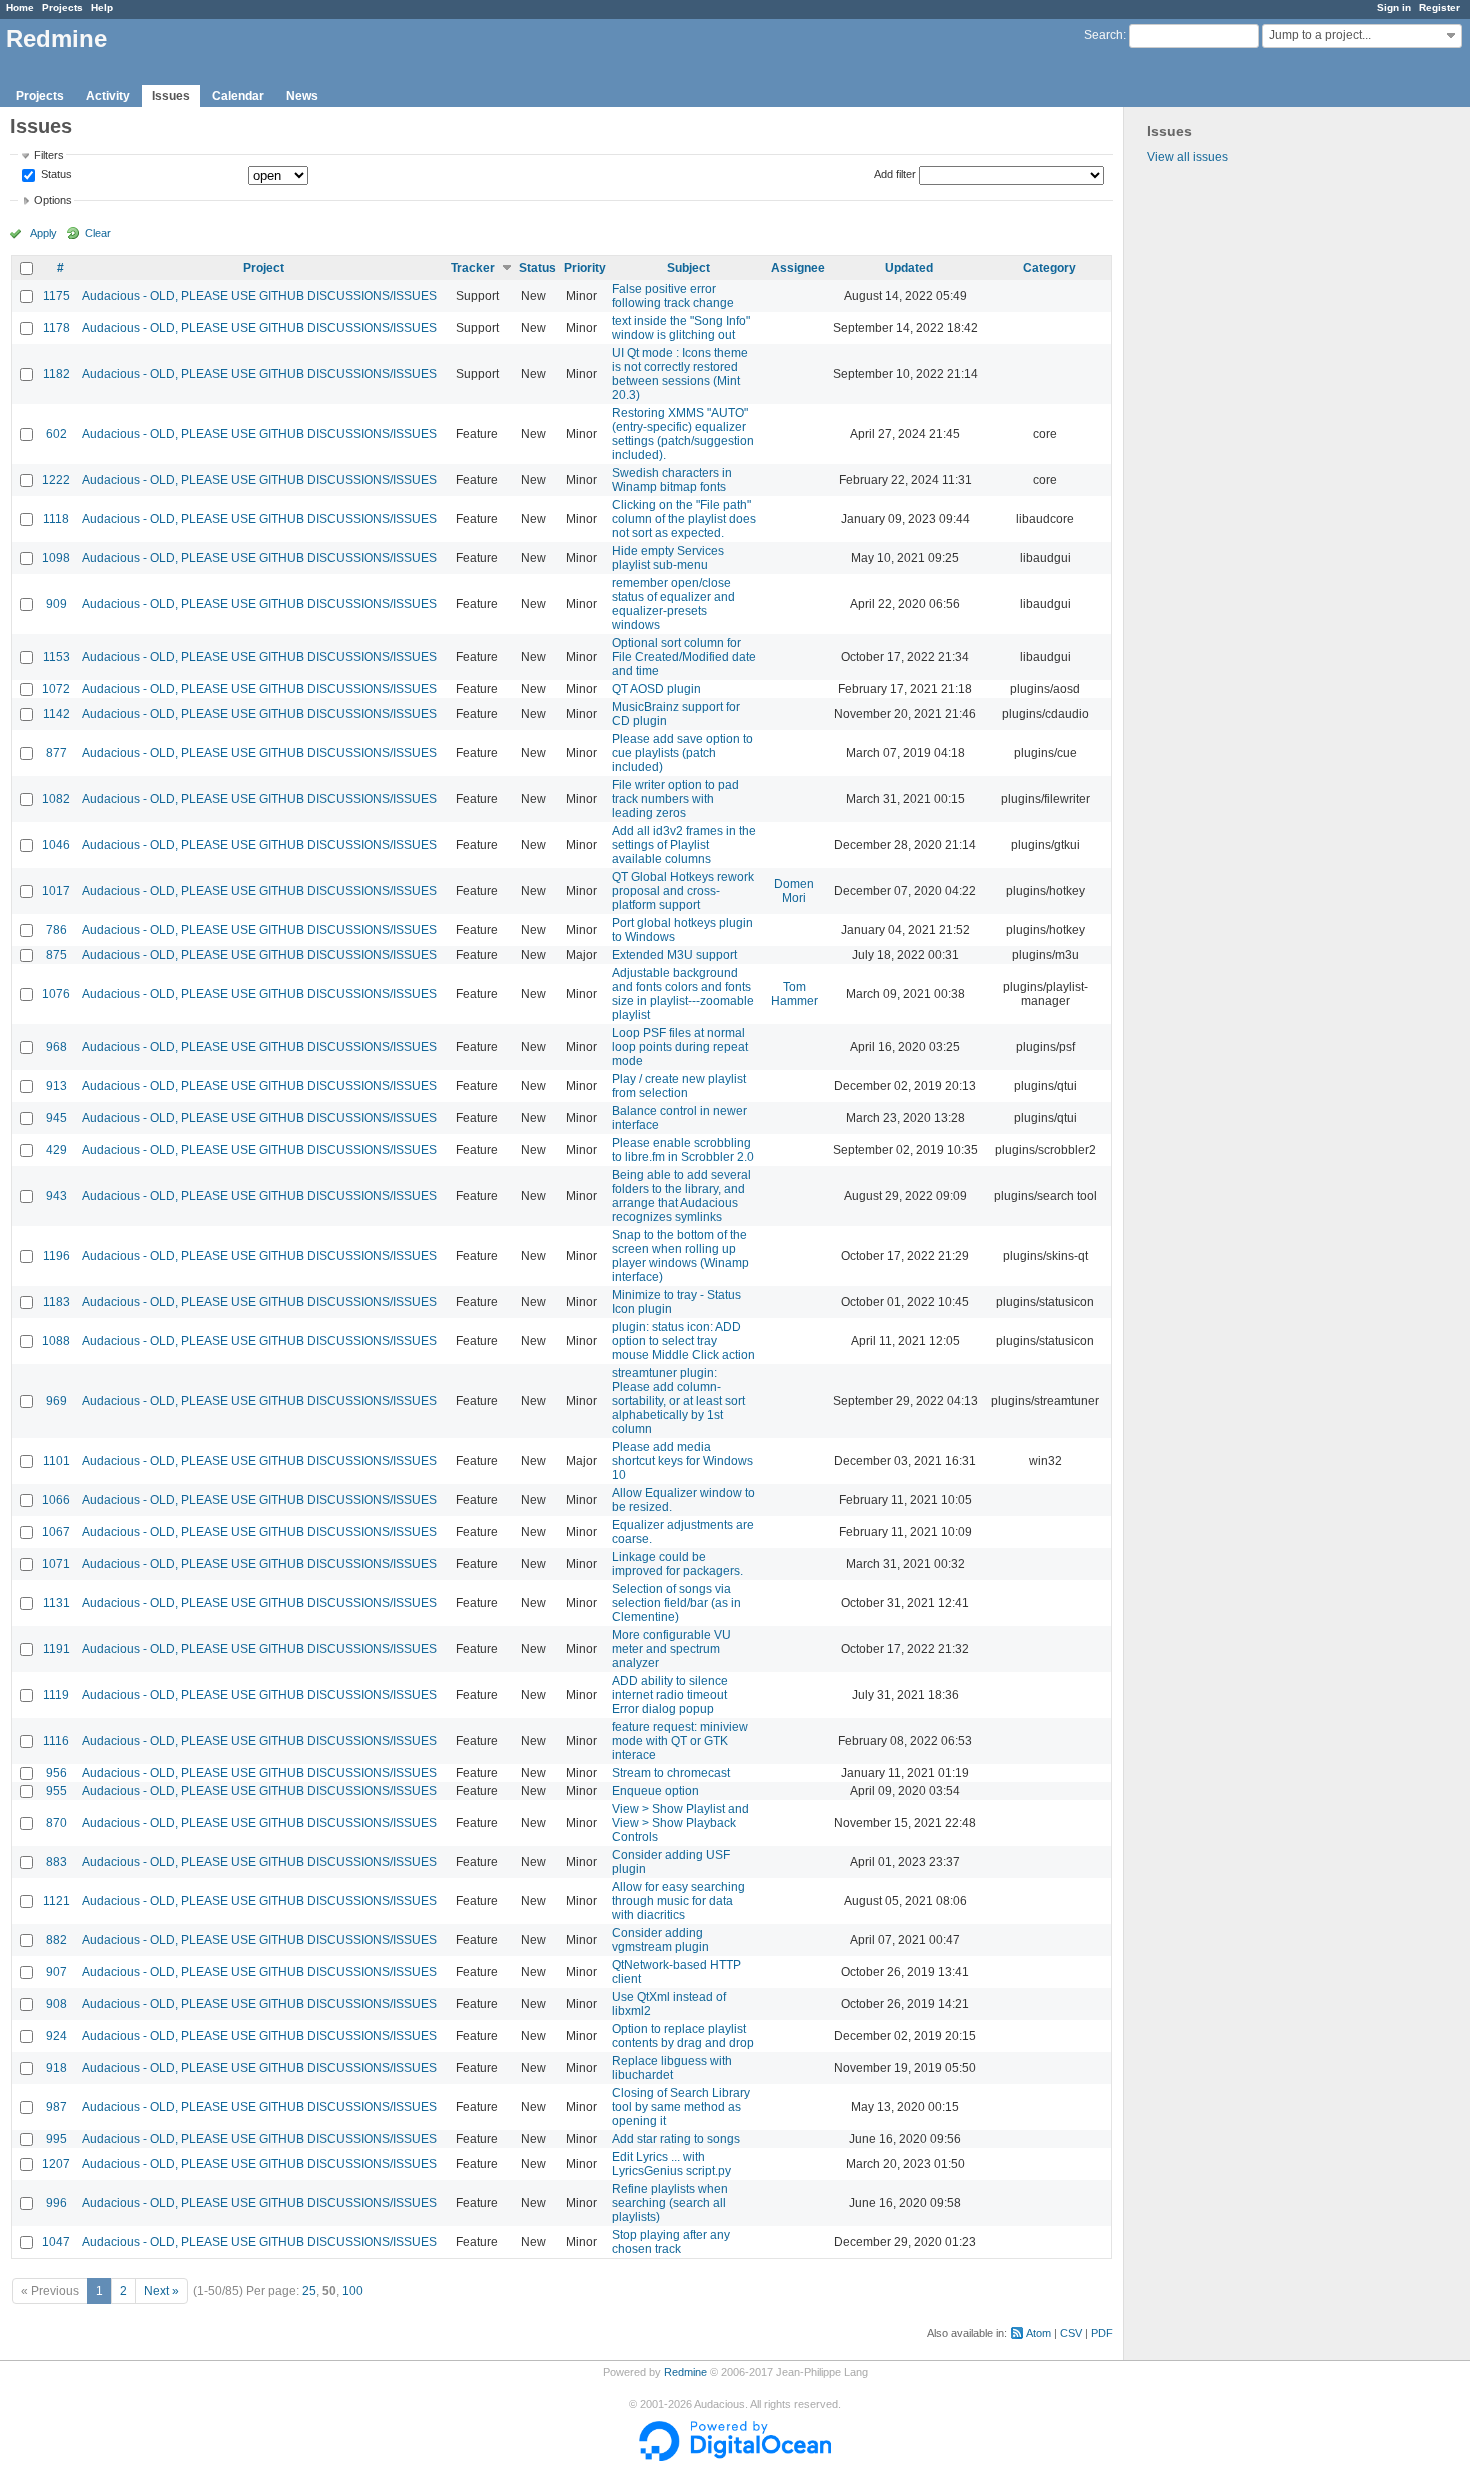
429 (56, 1150)
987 (56, 2107)
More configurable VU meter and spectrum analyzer (671, 1649)
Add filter (895, 174)
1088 (56, 1341)
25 (309, 2291)
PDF (1102, 2333)
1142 (56, 714)
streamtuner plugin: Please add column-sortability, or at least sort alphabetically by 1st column (678, 1401)
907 (56, 1972)
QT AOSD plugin (656, 689)
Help (102, 7)
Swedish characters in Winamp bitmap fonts (672, 480)
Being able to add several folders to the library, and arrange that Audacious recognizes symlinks (681, 1196)
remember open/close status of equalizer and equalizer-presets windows (673, 604)
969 (56, 1401)
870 (56, 1823)
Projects (62, 7)
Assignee (798, 268)
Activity (108, 96)
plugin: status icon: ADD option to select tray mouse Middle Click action (683, 1341)
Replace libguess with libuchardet (672, 2068)
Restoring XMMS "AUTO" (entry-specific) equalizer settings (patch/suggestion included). (683, 434)
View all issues (1187, 157)
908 (56, 2004)
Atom (1038, 2333)
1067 (56, 1532)
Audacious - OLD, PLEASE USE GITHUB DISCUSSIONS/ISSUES (259, 296)
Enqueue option (655, 1791)
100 (352, 2291)
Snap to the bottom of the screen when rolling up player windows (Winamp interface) (680, 1256)
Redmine (685, 2372)
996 (56, 2203)
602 (56, 434)
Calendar (238, 96)
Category (1049, 268)
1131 (56, 1603)
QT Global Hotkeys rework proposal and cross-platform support (683, 891)
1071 (56, 1564)
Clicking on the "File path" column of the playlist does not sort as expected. (684, 519)
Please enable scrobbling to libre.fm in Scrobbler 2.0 (683, 1150)
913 (56, 1086)
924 (56, 2036)
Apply (43, 233)
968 (56, 1047)
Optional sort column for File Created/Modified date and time (684, 657)
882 (56, 1940)
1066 (56, 1500)
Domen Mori (794, 891)
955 (56, 1791)
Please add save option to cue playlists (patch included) (682, 753)
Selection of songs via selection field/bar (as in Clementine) (676, 1603)
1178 (56, 328)
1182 (56, 374)
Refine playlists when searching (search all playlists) (670, 2203)
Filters (49, 155)
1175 (56, 296)
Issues (171, 96)
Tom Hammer (794, 994)
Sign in (1394, 7)
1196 (56, 1256)
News (302, 96)
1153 (56, 657)
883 (56, 1862)
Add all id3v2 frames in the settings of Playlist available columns (684, 845)
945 (56, 1118)
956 (56, 1773)
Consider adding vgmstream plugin (660, 1940)
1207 (56, 2164)
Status (55, 175)
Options (53, 200)
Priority (585, 268)
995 (56, 2139)
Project (263, 268)
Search (1103, 35)
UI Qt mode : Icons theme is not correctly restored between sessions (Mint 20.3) (680, 374)
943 (56, 1196)
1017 (56, 891)
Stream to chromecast (671, 1773)
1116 (56, 1741)
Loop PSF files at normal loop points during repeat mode (680, 1047)
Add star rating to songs (676, 2139)
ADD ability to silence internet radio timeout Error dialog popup (670, 1695)
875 (56, 955)
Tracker (473, 268)
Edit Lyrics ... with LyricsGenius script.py (671, 2164)
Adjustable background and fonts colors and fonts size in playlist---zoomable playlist (683, 994)
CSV (1071, 2333)
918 (56, 2068)
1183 (56, 1302)
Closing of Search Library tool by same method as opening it (681, 2107)
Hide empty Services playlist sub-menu (668, 558)
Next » (161, 2291)
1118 (56, 519)
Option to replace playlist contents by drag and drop (683, 2036)
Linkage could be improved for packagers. (677, 1564)
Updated (909, 268)
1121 (56, 1901)
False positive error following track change (673, 296)
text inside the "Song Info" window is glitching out (681, 328)
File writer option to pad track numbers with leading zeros (675, 799)
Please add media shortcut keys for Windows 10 (682, 1461)
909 (56, 604)
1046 (56, 845)
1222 (56, 480)
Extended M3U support (674, 955)
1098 (56, 558)
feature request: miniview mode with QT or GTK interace (680, 1741)
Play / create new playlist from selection (679, 1086)
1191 (56, 1649)
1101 (56, 1461)
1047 (56, 2242)
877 (56, 753)
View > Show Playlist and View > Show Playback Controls (680, 1823)
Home (20, 7)
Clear (98, 233)
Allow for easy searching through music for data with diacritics (678, 1901)
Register (1439, 7)
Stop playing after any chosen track (671, 2242)
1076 (56, 994)
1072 (56, 689)
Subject (688, 268)
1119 (56, 1695)
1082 (56, 799)
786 (56, 930)
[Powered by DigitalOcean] (735, 2457)
